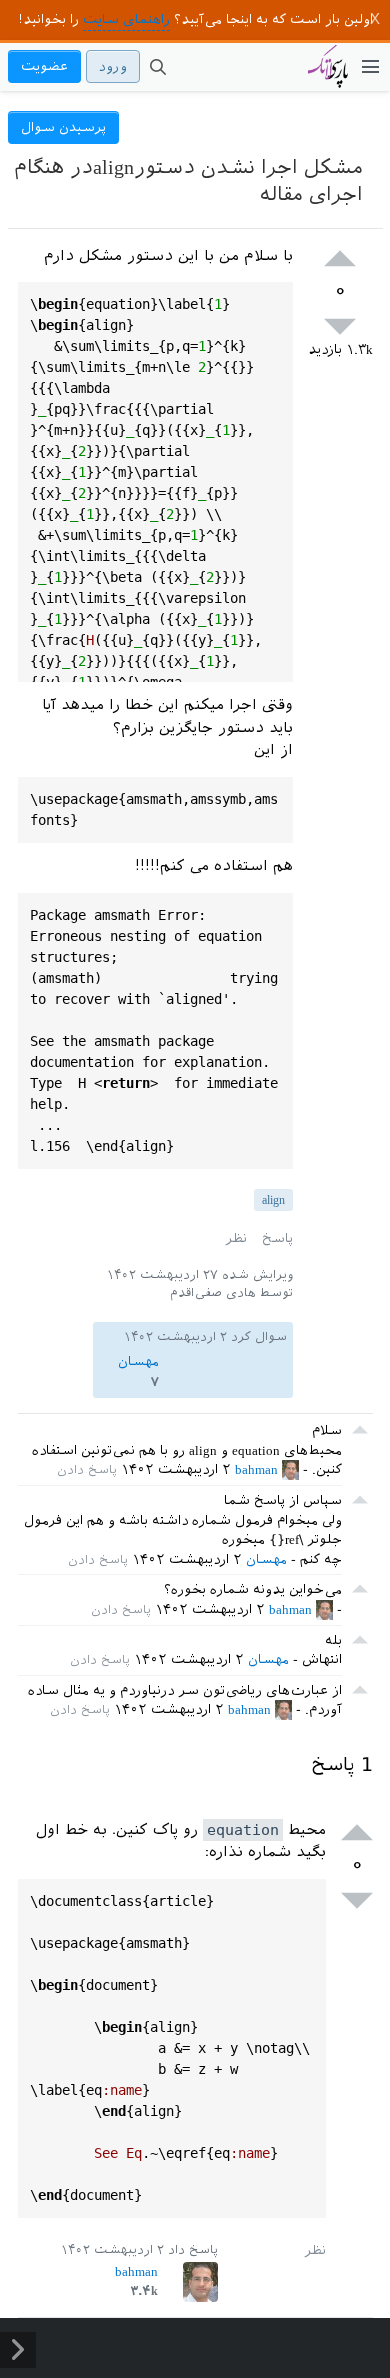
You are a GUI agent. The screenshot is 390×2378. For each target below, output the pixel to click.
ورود (113, 66)
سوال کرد (259, 1337)
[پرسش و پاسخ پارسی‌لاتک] (328, 76)
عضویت (44, 66)
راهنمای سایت (126, 19)
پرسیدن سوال (63, 127)
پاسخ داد (193, 2250)
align (273, 1200)
